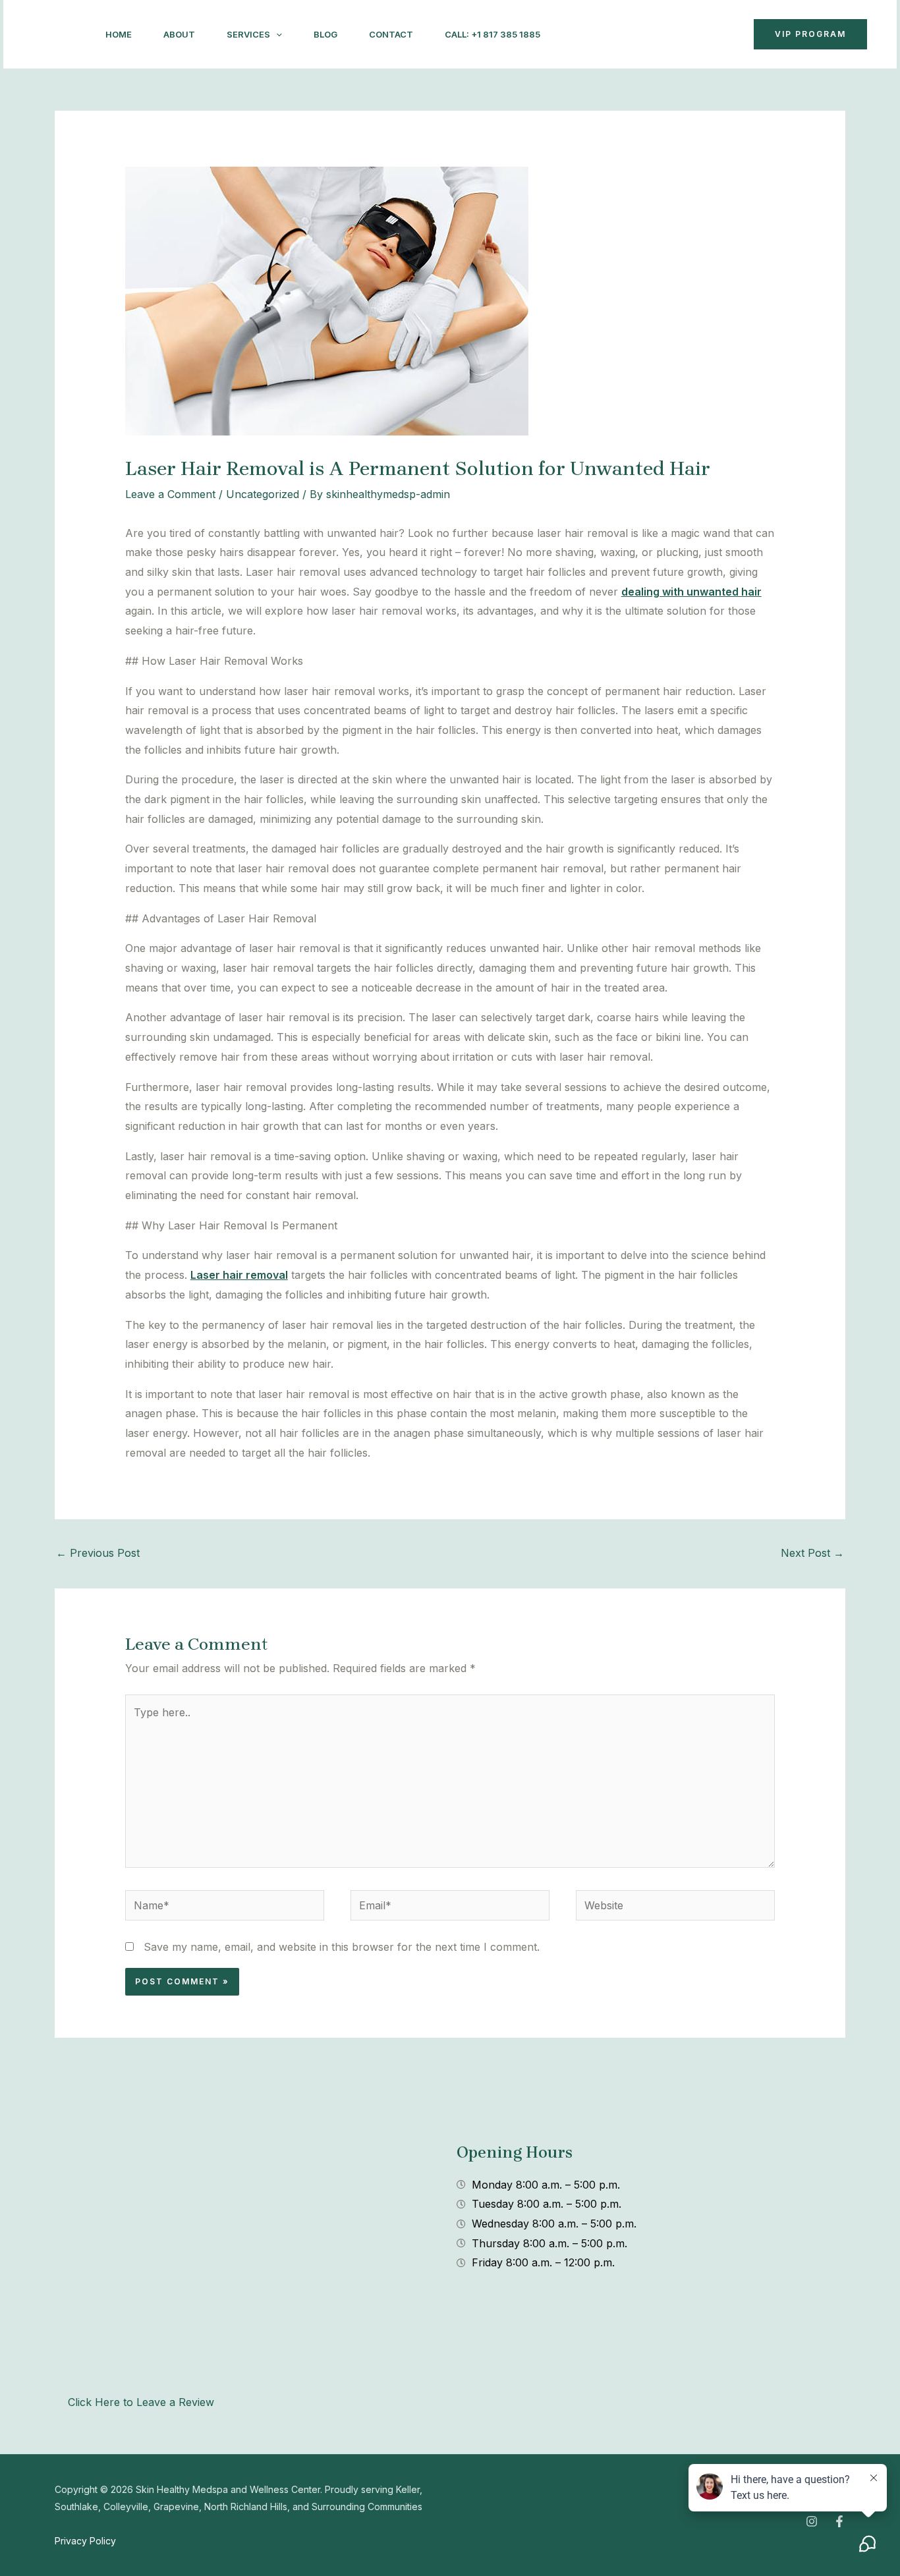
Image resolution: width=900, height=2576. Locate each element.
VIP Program (810, 34)
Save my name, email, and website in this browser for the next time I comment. (342, 1947)
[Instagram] (582, 35)
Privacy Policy (85, 2541)
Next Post (812, 1553)
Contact (391, 34)
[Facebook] (611, 35)
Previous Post (98, 1553)
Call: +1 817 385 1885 (492, 34)
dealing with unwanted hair (691, 592)
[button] (276, 34)
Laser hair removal (239, 1275)
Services (248, 34)
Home (119, 34)
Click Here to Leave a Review (141, 2402)
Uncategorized (263, 494)
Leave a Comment (170, 494)
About (179, 34)
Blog (325, 34)
